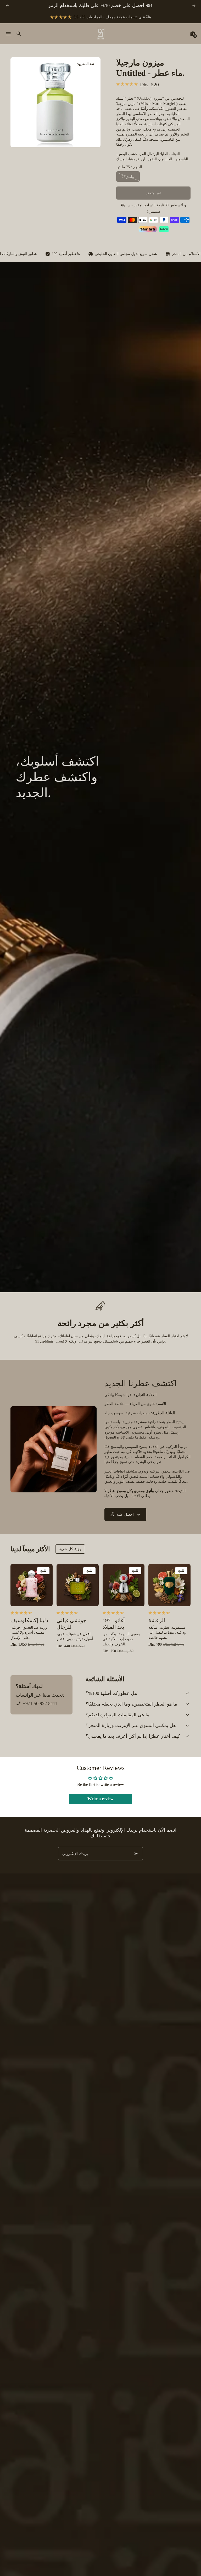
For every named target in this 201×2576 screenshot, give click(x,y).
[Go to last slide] (7, 6)
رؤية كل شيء (70, 1549)
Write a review (100, 1799)
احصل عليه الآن (122, 1515)
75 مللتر (128, 177)
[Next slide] (194, 6)
